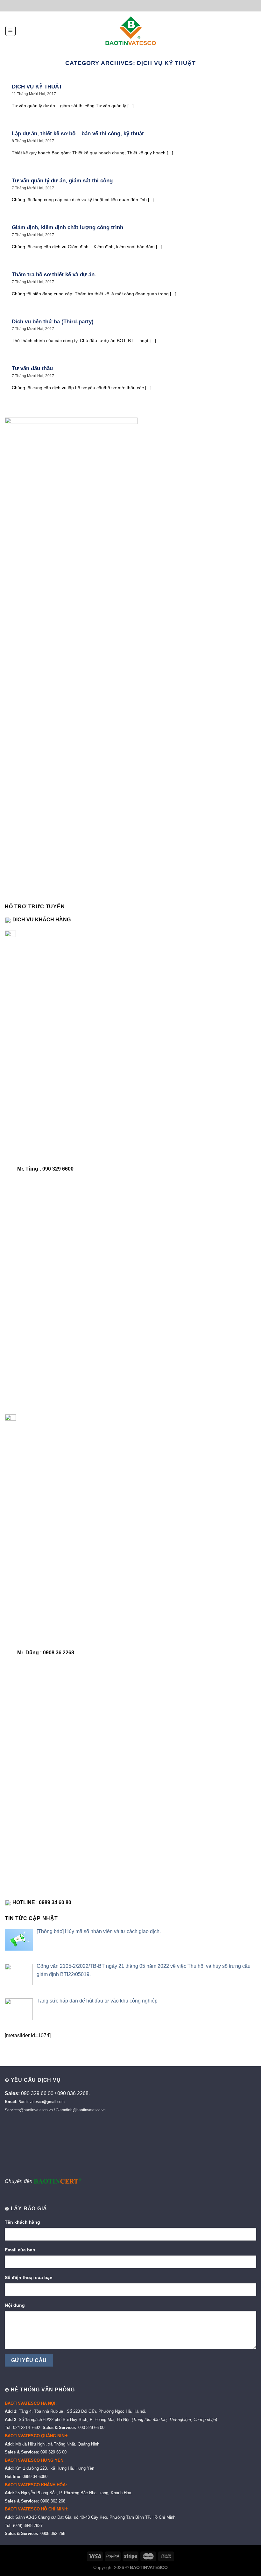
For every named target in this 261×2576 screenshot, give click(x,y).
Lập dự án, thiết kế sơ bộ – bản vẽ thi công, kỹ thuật (78, 134)
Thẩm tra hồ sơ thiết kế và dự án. (54, 274)
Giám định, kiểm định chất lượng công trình (67, 227)
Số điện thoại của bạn (29, 2277)
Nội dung (15, 2305)
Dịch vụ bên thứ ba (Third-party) (53, 322)
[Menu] (11, 31)
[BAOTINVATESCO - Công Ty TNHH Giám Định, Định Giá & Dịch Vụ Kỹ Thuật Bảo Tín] (131, 31)
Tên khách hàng (22, 2222)
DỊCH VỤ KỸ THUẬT (37, 87)
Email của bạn (20, 2250)
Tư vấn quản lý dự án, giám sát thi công (62, 181)
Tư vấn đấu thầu (32, 368)
